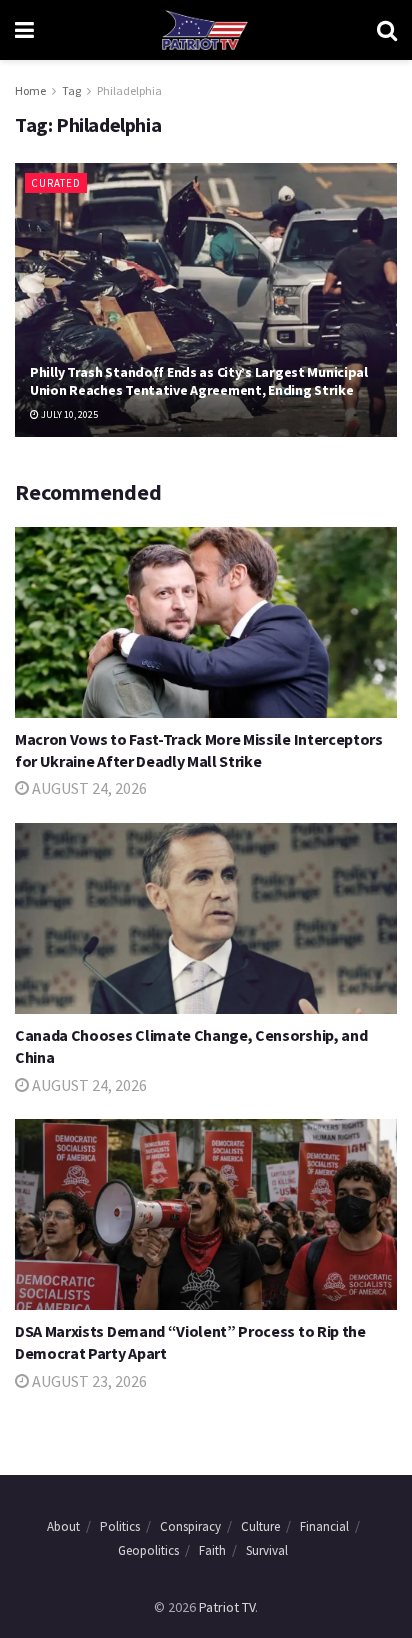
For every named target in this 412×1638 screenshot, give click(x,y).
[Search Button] (387, 30)
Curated (56, 183)
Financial (324, 1526)
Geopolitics (148, 1550)
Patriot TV (227, 1607)
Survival (267, 1550)
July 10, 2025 (68, 414)
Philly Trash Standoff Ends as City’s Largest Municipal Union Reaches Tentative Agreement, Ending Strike (199, 381)
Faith (212, 1550)
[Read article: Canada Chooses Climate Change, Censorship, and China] (206, 918)
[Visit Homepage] (205, 30)
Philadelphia (129, 90)
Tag (71, 90)
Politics (120, 1526)
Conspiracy (190, 1526)
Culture (260, 1526)
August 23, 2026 (88, 1381)
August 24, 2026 (88, 788)
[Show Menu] (24, 30)
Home (30, 90)
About (63, 1526)
